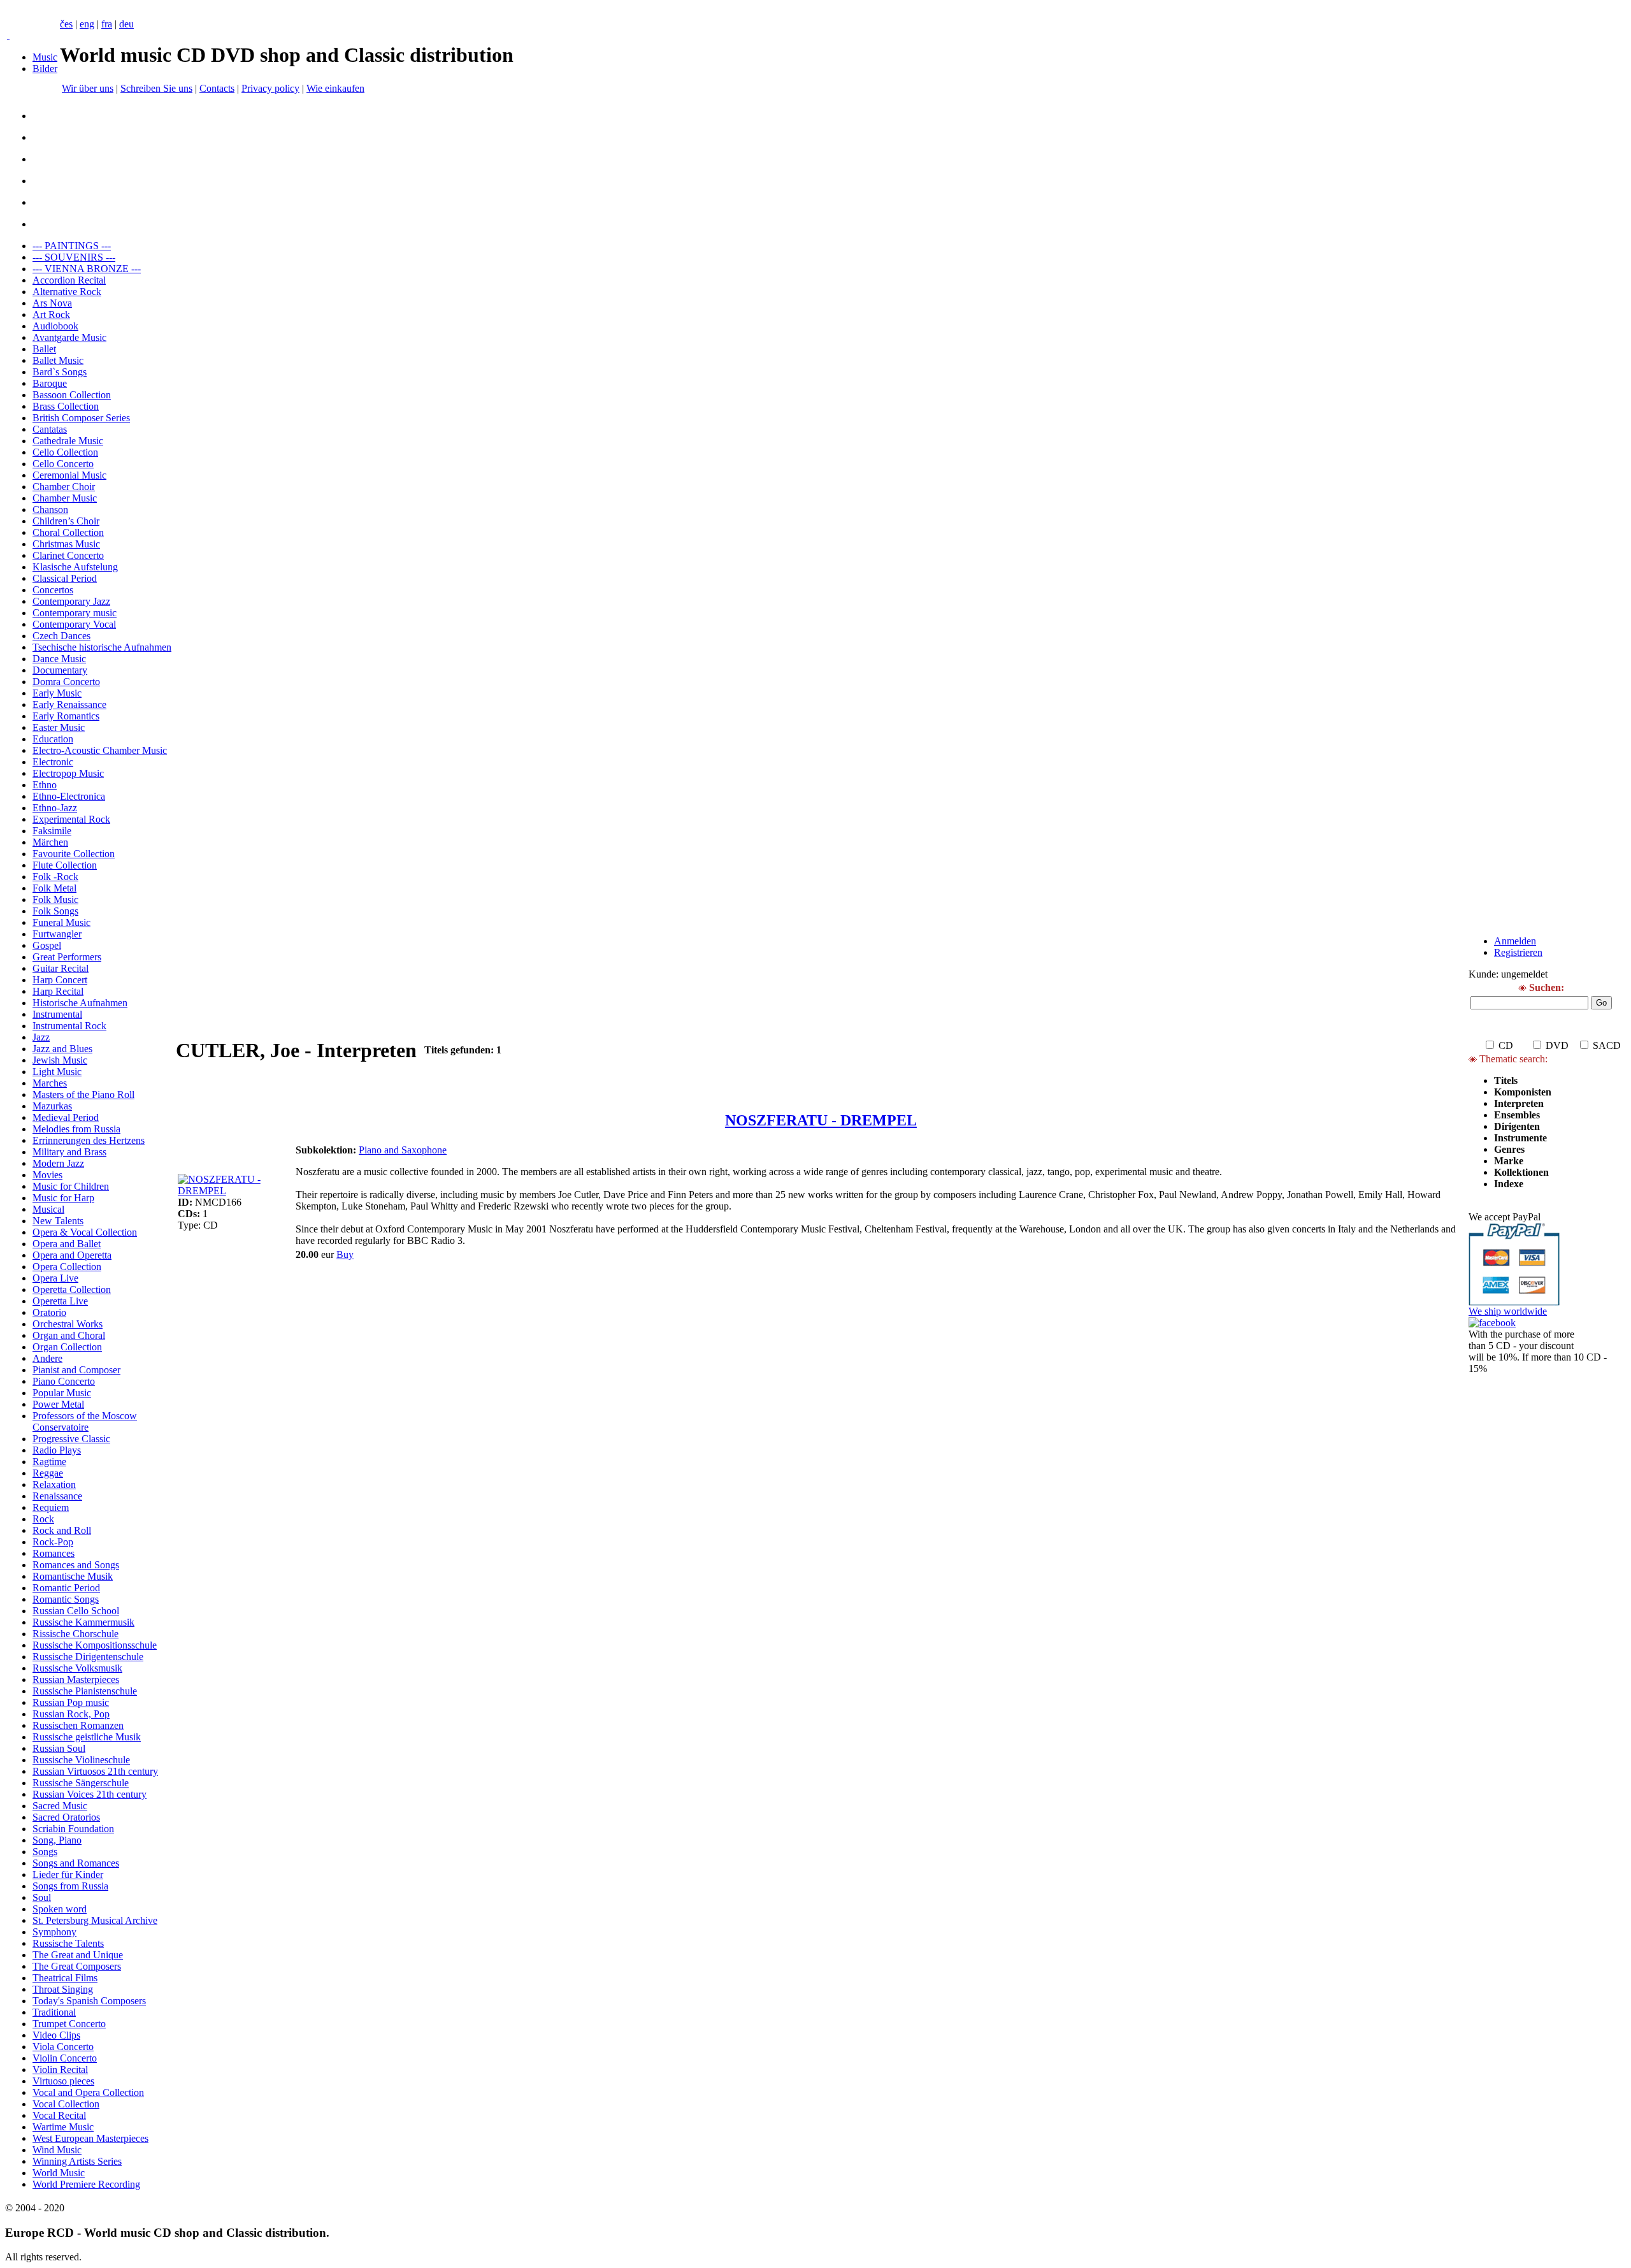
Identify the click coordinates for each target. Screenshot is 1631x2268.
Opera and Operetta (72, 1255)
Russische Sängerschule (81, 1783)
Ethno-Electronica (69, 796)
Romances (54, 1553)
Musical (48, 1209)
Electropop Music (68, 773)
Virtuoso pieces (63, 2081)
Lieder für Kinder (68, 1874)
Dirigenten (1517, 1126)
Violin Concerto (65, 2058)
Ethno (45, 785)
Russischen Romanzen (78, 1725)
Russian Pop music (71, 1702)
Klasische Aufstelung (75, 567)
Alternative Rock (67, 292)
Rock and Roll (62, 1530)
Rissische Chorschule (75, 1634)
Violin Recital (60, 2069)
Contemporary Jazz (71, 601)
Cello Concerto (63, 464)
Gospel (47, 945)
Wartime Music (63, 2127)
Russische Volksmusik (77, 1668)
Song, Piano (57, 1840)
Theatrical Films (65, 1978)
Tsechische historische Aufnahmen (102, 647)
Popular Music (62, 1393)
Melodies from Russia (76, 1129)
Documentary (60, 670)
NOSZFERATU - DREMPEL (821, 1120)
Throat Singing (63, 1989)
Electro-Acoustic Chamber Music (100, 750)
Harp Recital (58, 991)
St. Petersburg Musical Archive (95, 1920)
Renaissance (57, 1496)
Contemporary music (75, 613)
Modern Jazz (58, 1163)
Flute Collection (65, 865)
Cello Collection (65, 452)
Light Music (57, 1072)
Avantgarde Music (69, 337)
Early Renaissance (69, 704)
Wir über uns (88, 88)
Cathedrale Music (68, 441)
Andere (47, 1358)
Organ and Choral (69, 1335)
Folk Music (55, 899)
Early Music (57, 693)
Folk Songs (55, 911)
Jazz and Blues (62, 1049)
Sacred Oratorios (66, 1817)
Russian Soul (59, 1748)
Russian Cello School (76, 1611)
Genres (1509, 1149)
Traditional (54, 2012)
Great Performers (67, 957)
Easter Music (59, 727)
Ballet (44, 349)
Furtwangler (57, 934)
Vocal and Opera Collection (88, 2092)
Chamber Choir (64, 487)
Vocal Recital (59, 2115)
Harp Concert (60, 980)
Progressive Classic (71, 1439)
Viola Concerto (63, 2047)
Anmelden (1515, 941)
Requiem (51, 1507)
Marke (1509, 1161)
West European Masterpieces (90, 2138)
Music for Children (71, 1186)
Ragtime (49, 1462)
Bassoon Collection (72, 395)
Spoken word (60, 1909)
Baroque (50, 383)
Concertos (53, 590)
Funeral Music (61, 922)
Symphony (54, 1932)
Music (45, 57)
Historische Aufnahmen (80, 1003)
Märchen (50, 842)
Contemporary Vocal (74, 624)
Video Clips (56, 2035)
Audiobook (55, 326)
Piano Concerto (64, 1381)
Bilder (45, 69)
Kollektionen (1521, 1172)
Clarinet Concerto (68, 555)
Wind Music (57, 2150)
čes (66, 24)
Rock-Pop (53, 1542)
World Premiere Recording (86, 2184)
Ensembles (1517, 1115)
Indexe (1509, 1184)
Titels (1506, 1080)
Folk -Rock (55, 877)
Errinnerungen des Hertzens (89, 1140)
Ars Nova (52, 303)
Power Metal (58, 1404)
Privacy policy (270, 88)
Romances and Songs (76, 1565)
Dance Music (59, 659)
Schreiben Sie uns (156, 88)
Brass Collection (66, 406)
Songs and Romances (76, 1863)
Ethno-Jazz (55, 808)
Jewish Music (60, 1060)
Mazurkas (52, 1106)
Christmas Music (66, 544)
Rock (43, 1519)
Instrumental (57, 1014)
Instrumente (1520, 1138)
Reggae (48, 1473)
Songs (45, 1852)
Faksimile (52, 831)
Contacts (217, 88)
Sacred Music (60, 1806)
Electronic (53, 762)
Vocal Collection (66, 2104)
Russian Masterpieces (76, 1679)
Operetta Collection (72, 1289)
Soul (42, 1897)
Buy (345, 1254)
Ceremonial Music (69, 475)
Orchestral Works (68, 1324)
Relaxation (54, 1484)
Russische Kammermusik (83, 1622)
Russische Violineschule (81, 1760)
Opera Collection (67, 1267)
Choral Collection (68, 532)
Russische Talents (68, 1943)
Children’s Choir (66, 521)
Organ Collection (67, 1347)
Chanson (50, 509)
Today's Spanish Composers (89, 2001)
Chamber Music (65, 498)
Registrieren (1518, 952)
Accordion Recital (69, 280)
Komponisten (1523, 1092)
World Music (59, 2173)
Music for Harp (63, 1198)
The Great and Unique (78, 1955)
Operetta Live (60, 1301)
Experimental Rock (71, 819)
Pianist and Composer (76, 1370)
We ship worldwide (1508, 1311)
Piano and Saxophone (403, 1150)
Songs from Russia (70, 1886)
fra (107, 24)
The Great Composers (77, 1966)
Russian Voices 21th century (90, 1794)
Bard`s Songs (60, 372)
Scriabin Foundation (73, 1829)
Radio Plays (57, 1450)
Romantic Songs (66, 1599)
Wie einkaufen (335, 88)
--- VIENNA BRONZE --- (87, 269)
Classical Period (65, 578)
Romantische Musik (73, 1576)
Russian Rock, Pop (71, 1714)
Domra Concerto (66, 682)
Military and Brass (69, 1152)
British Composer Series (81, 418)
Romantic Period (66, 1588)
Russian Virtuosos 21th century (95, 1771)
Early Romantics (66, 716)
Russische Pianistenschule (85, 1691)
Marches (50, 1083)
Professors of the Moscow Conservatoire (85, 1421)
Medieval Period (66, 1117)
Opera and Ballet (67, 1244)
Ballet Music (58, 360)
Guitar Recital (61, 968)
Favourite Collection (74, 854)
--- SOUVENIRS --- (74, 257)
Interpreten (1520, 1103)
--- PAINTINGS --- (72, 246)
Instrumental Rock (69, 1026)
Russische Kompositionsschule (95, 1645)
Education (53, 739)
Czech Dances (61, 636)
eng (87, 24)
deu (126, 24)
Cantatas (50, 429)
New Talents (58, 1221)
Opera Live (55, 1278)
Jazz (41, 1037)
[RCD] (8, 35)
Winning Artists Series (77, 2161)
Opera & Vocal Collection (85, 1232)
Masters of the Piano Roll (83, 1094)
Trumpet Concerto (69, 2024)
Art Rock (51, 314)
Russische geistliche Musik (87, 1737)
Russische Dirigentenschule (88, 1657)
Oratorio (49, 1312)
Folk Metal (54, 888)
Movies (47, 1175)
